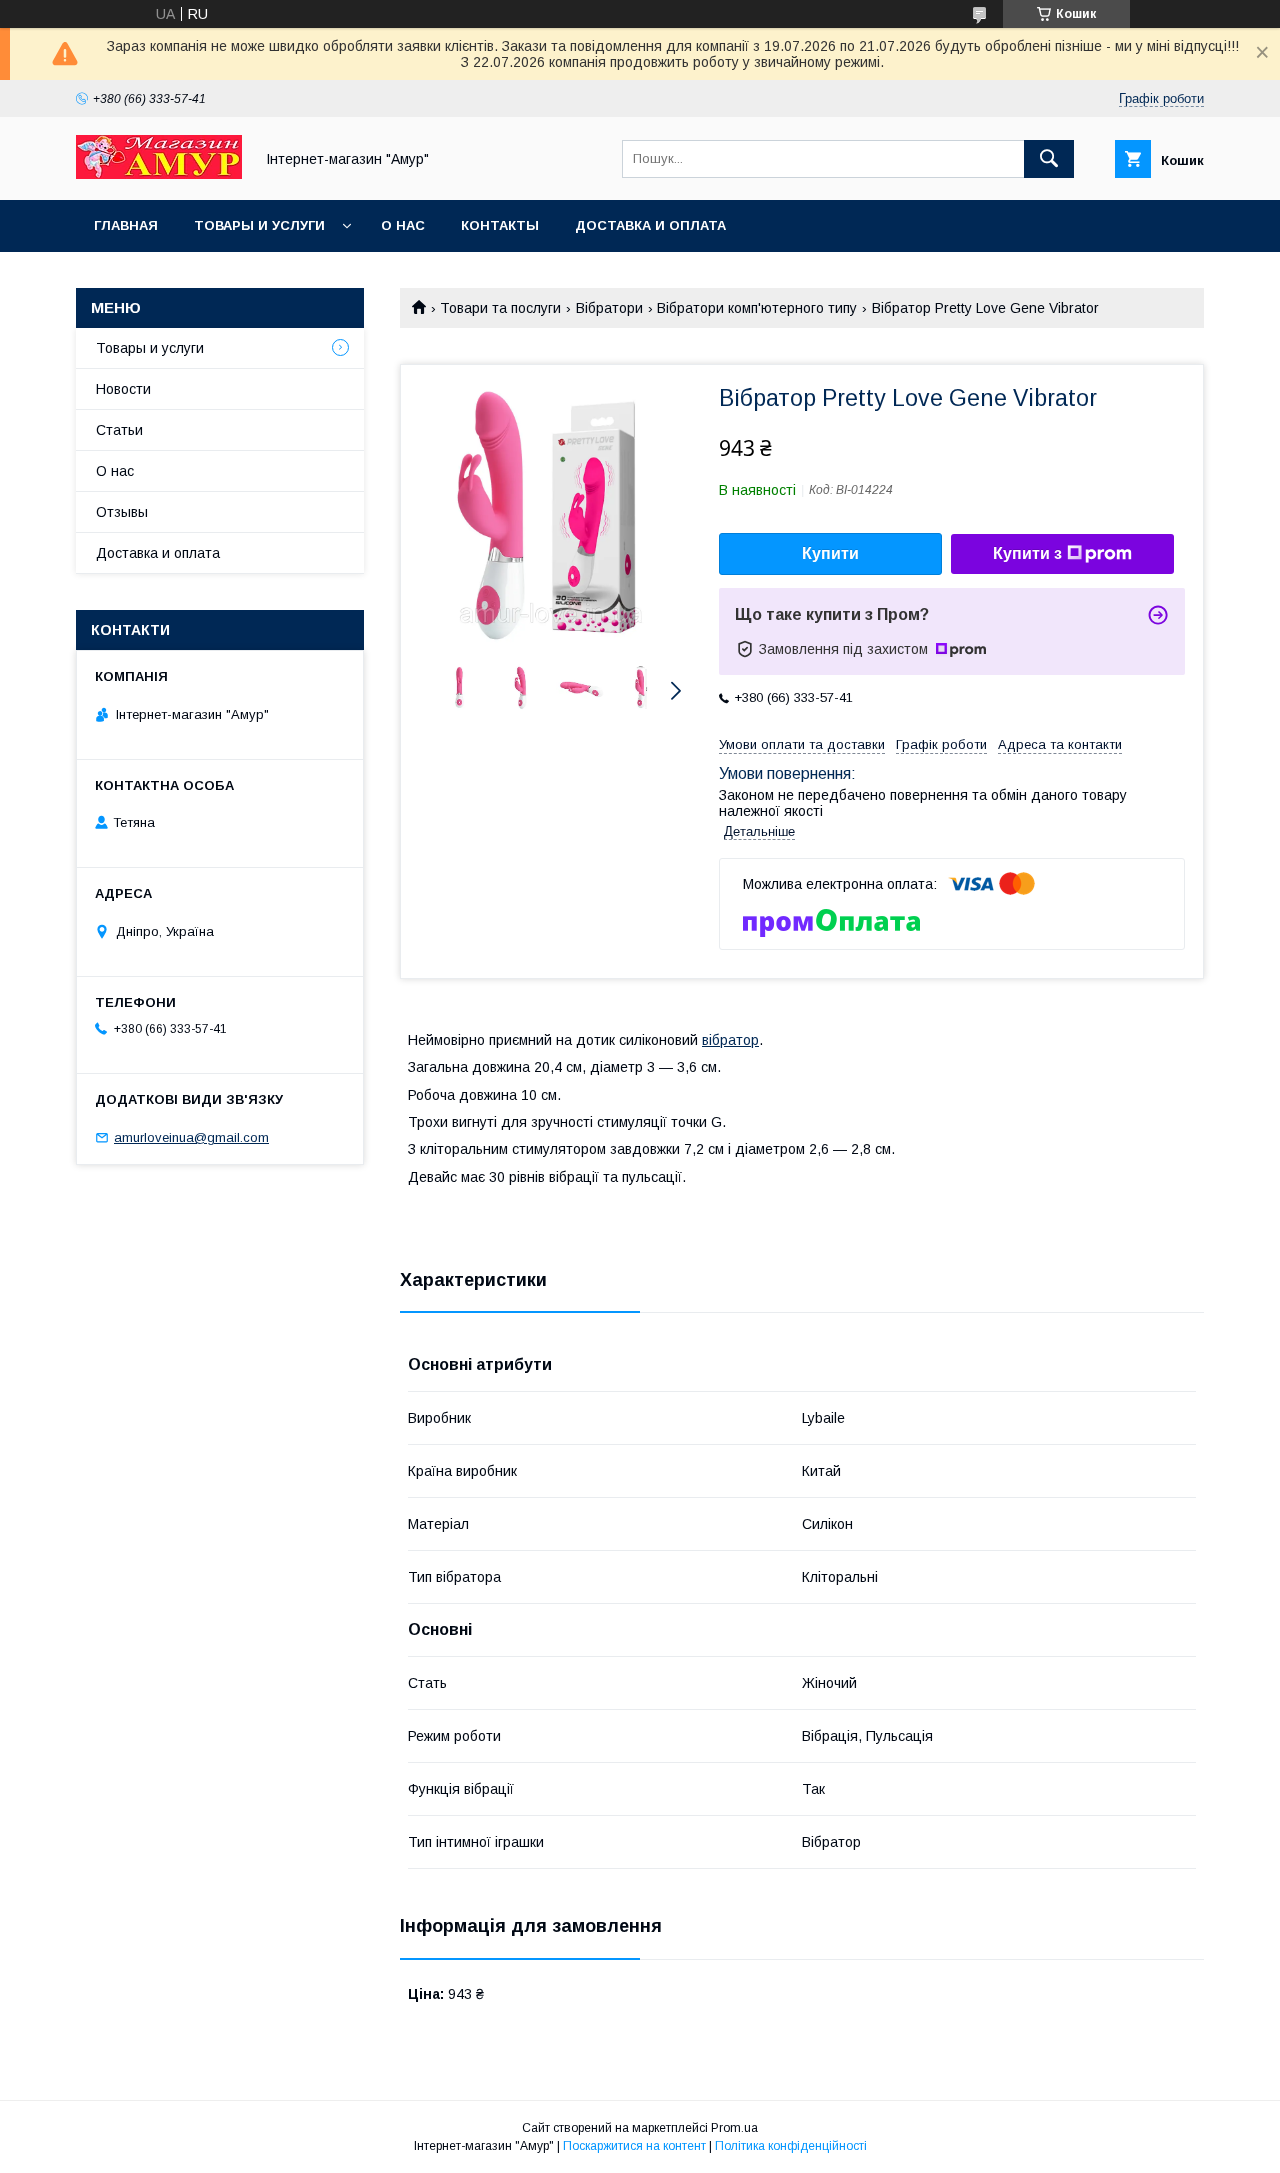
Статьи (119, 430)
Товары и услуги (259, 225)
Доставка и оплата (650, 225)
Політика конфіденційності (791, 2146)
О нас (403, 225)
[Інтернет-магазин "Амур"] (159, 174)
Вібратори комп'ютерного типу (757, 308)
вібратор (730, 1040)
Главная (126, 225)
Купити (830, 553)
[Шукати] (1049, 159)
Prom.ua (734, 2128)
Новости (123, 389)
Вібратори (609, 308)
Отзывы (122, 512)
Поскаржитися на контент (634, 2146)
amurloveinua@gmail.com (191, 1137)
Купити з (1027, 553)
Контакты (500, 225)
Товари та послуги (500, 308)
